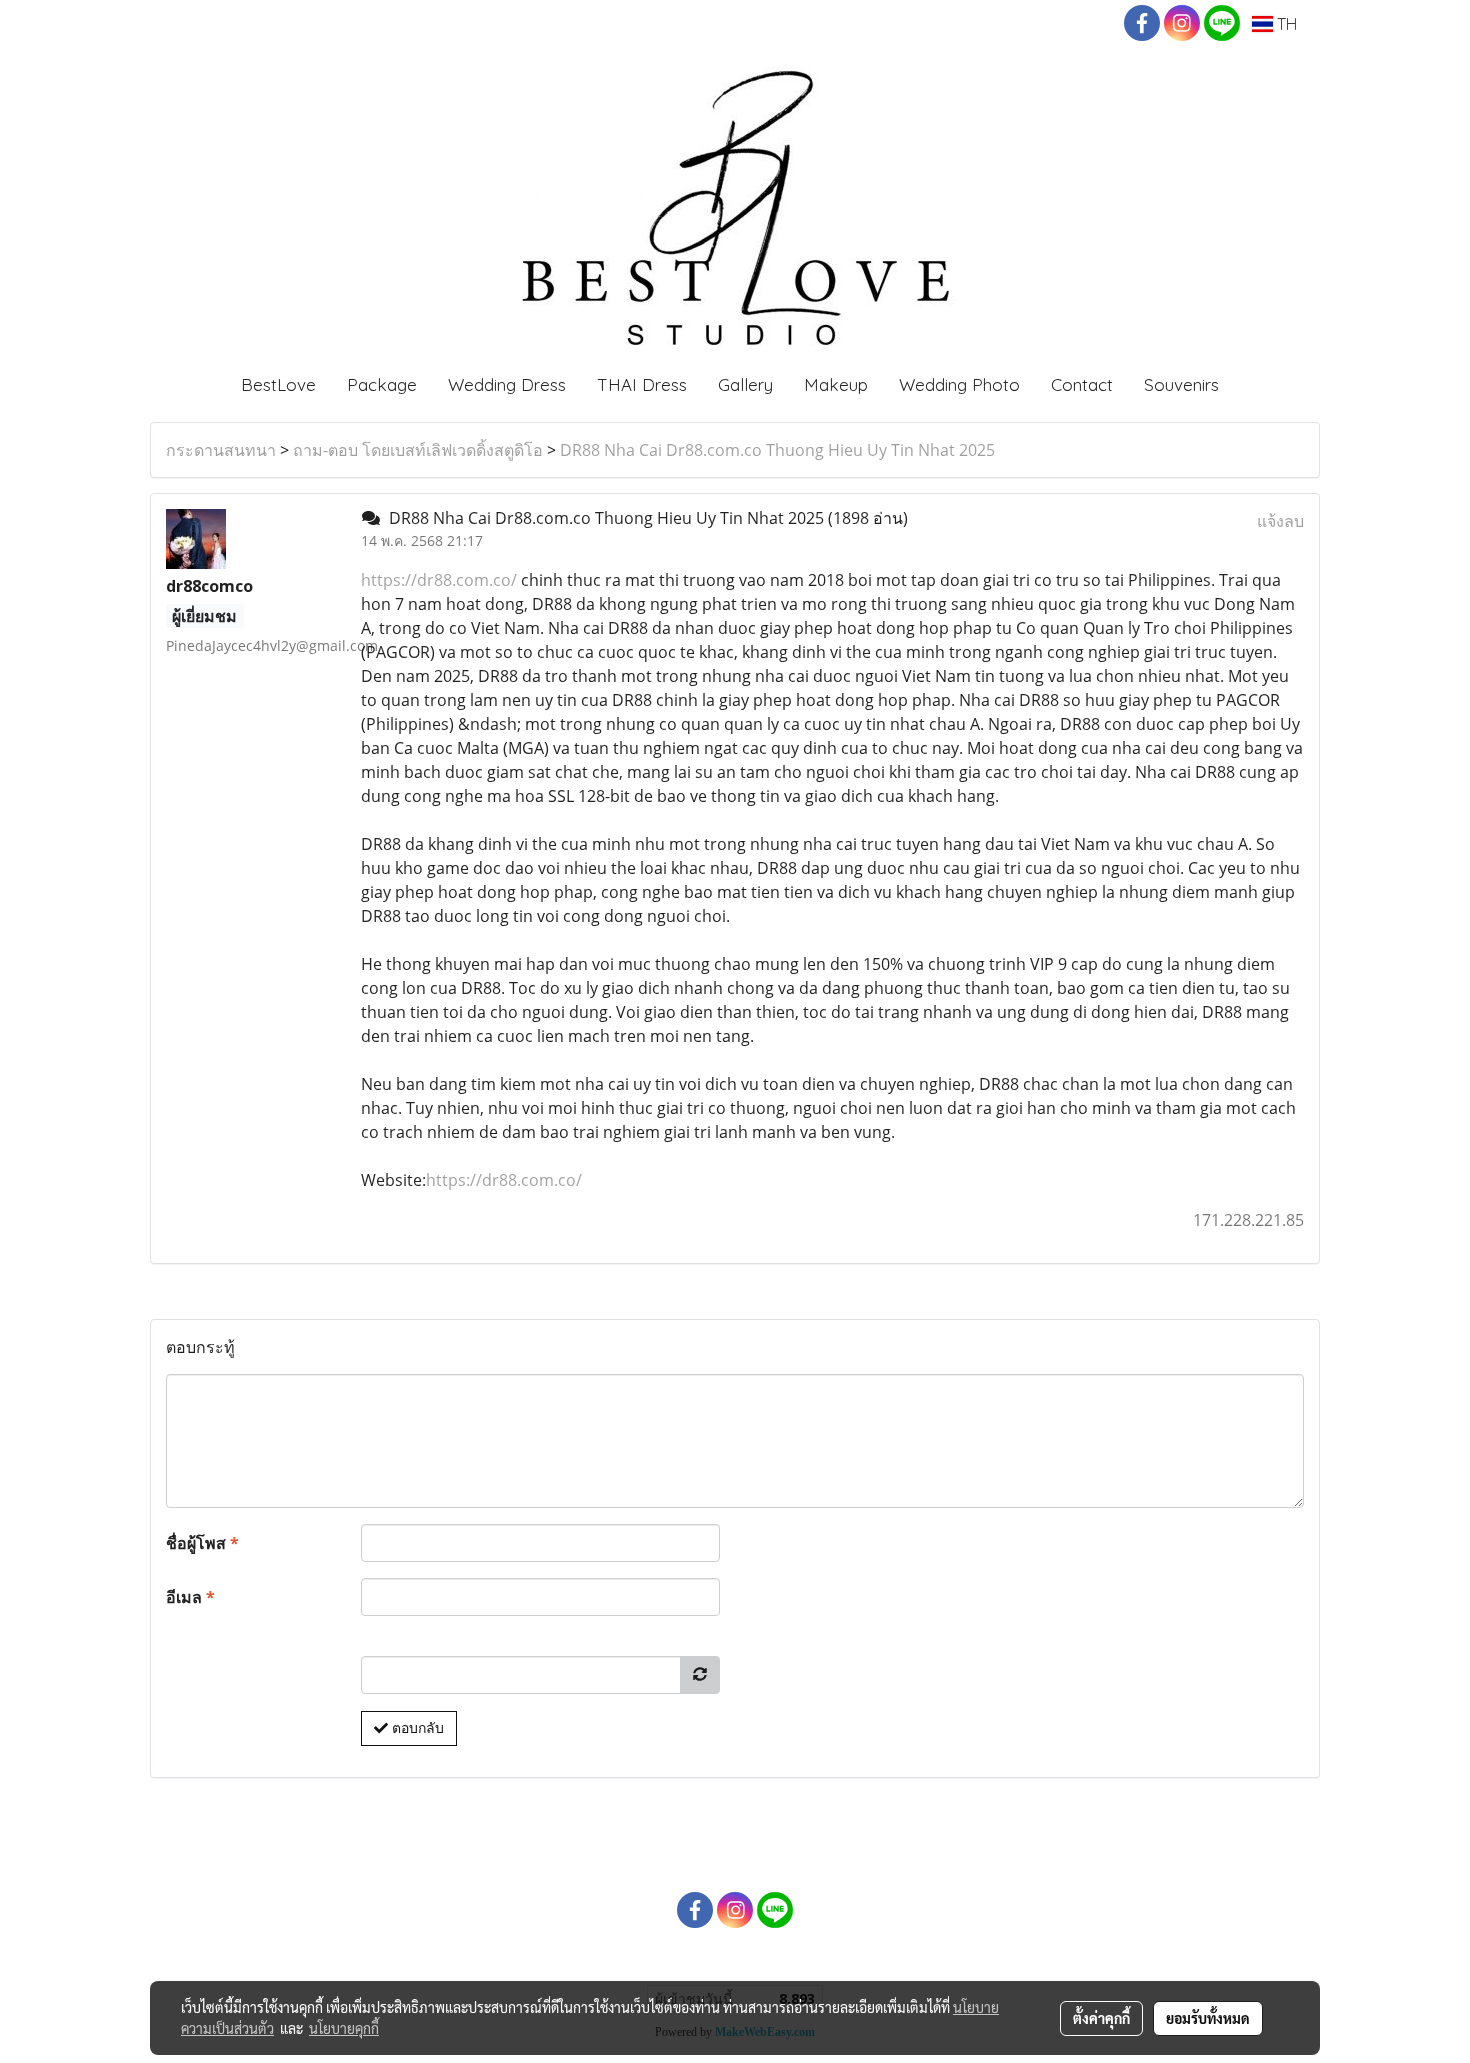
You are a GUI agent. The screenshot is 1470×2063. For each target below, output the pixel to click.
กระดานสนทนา (221, 450)
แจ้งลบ (1280, 521)
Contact (1082, 384)
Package (382, 384)
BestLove (278, 384)
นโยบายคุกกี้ (344, 2028)
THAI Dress (642, 384)
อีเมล (190, 1597)
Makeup (836, 384)
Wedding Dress (507, 384)
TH (1285, 24)
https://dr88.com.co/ (439, 580)
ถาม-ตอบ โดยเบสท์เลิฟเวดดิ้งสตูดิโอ (418, 450)
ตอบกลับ (416, 1728)
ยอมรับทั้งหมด (1208, 2018)
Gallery (745, 384)
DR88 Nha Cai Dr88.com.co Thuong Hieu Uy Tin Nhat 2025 (777, 450)
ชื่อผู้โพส (202, 1543)
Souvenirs (1181, 384)
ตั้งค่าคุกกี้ (1101, 2018)
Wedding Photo (959, 384)
